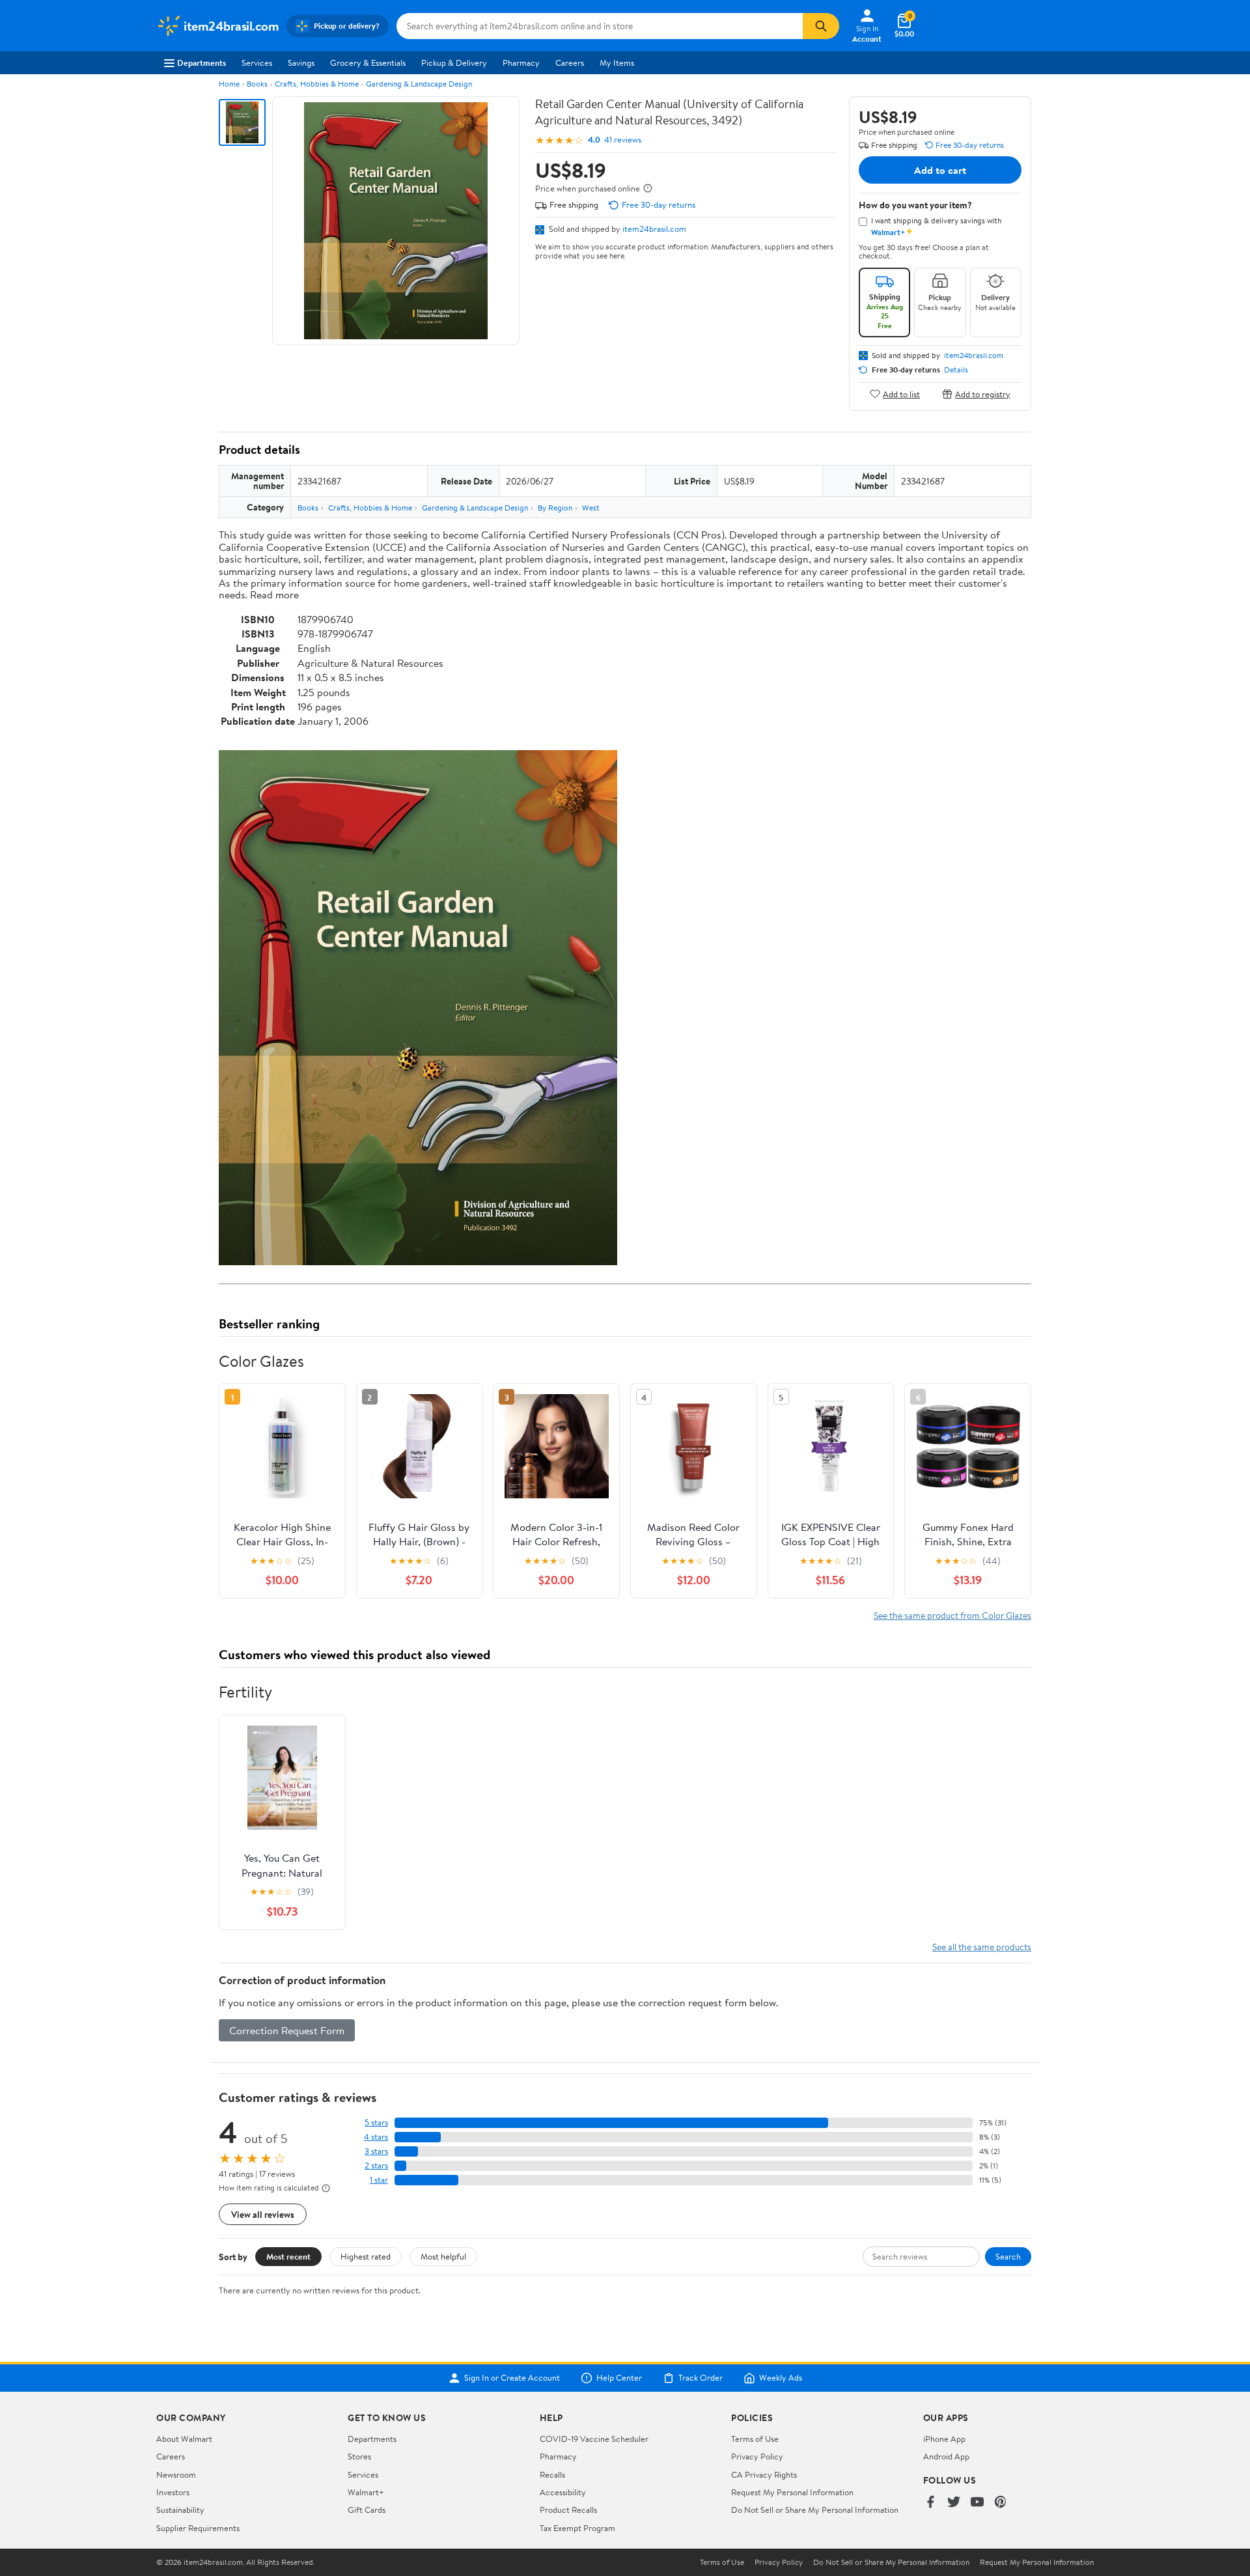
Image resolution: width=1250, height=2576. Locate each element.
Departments (201, 63)
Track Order (701, 2378)
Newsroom (176, 2474)
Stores (359, 2456)
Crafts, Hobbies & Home (317, 84)
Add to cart (940, 170)
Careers (570, 63)
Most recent (288, 2256)
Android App (946, 2456)
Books (257, 84)
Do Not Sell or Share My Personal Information (815, 2510)
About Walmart (184, 2439)
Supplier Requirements (198, 2528)
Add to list (901, 394)
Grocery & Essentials (368, 63)
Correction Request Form (287, 2030)
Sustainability (180, 2510)
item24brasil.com (654, 229)
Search (1008, 2256)
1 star (379, 2180)
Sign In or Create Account (512, 2378)
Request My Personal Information (792, 2492)
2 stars (376, 2165)
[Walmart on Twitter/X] (954, 2503)
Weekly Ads (781, 2378)
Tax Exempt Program (577, 2528)
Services (257, 63)
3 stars (376, 2151)
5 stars (376, 2122)
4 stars (376, 2137)
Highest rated (366, 2256)
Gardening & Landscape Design (419, 84)
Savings (301, 63)
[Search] (821, 26)
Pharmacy (521, 63)
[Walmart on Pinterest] (1001, 2503)
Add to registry (983, 394)
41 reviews (623, 140)
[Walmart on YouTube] (977, 2503)
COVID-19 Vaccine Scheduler (594, 2439)
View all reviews (263, 2214)
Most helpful (443, 2256)
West (591, 508)
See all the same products (982, 1947)
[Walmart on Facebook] (930, 2503)
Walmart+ (366, 2492)
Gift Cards (367, 2510)
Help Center (619, 2378)
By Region (555, 508)
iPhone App (944, 2439)
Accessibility (563, 2492)
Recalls (552, 2474)
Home (229, 84)
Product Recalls (568, 2510)
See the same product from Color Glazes (952, 1615)
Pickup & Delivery (454, 63)
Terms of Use (755, 2439)
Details (956, 370)
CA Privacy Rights (764, 2474)
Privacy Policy (757, 2456)
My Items (617, 63)
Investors (173, 2492)
